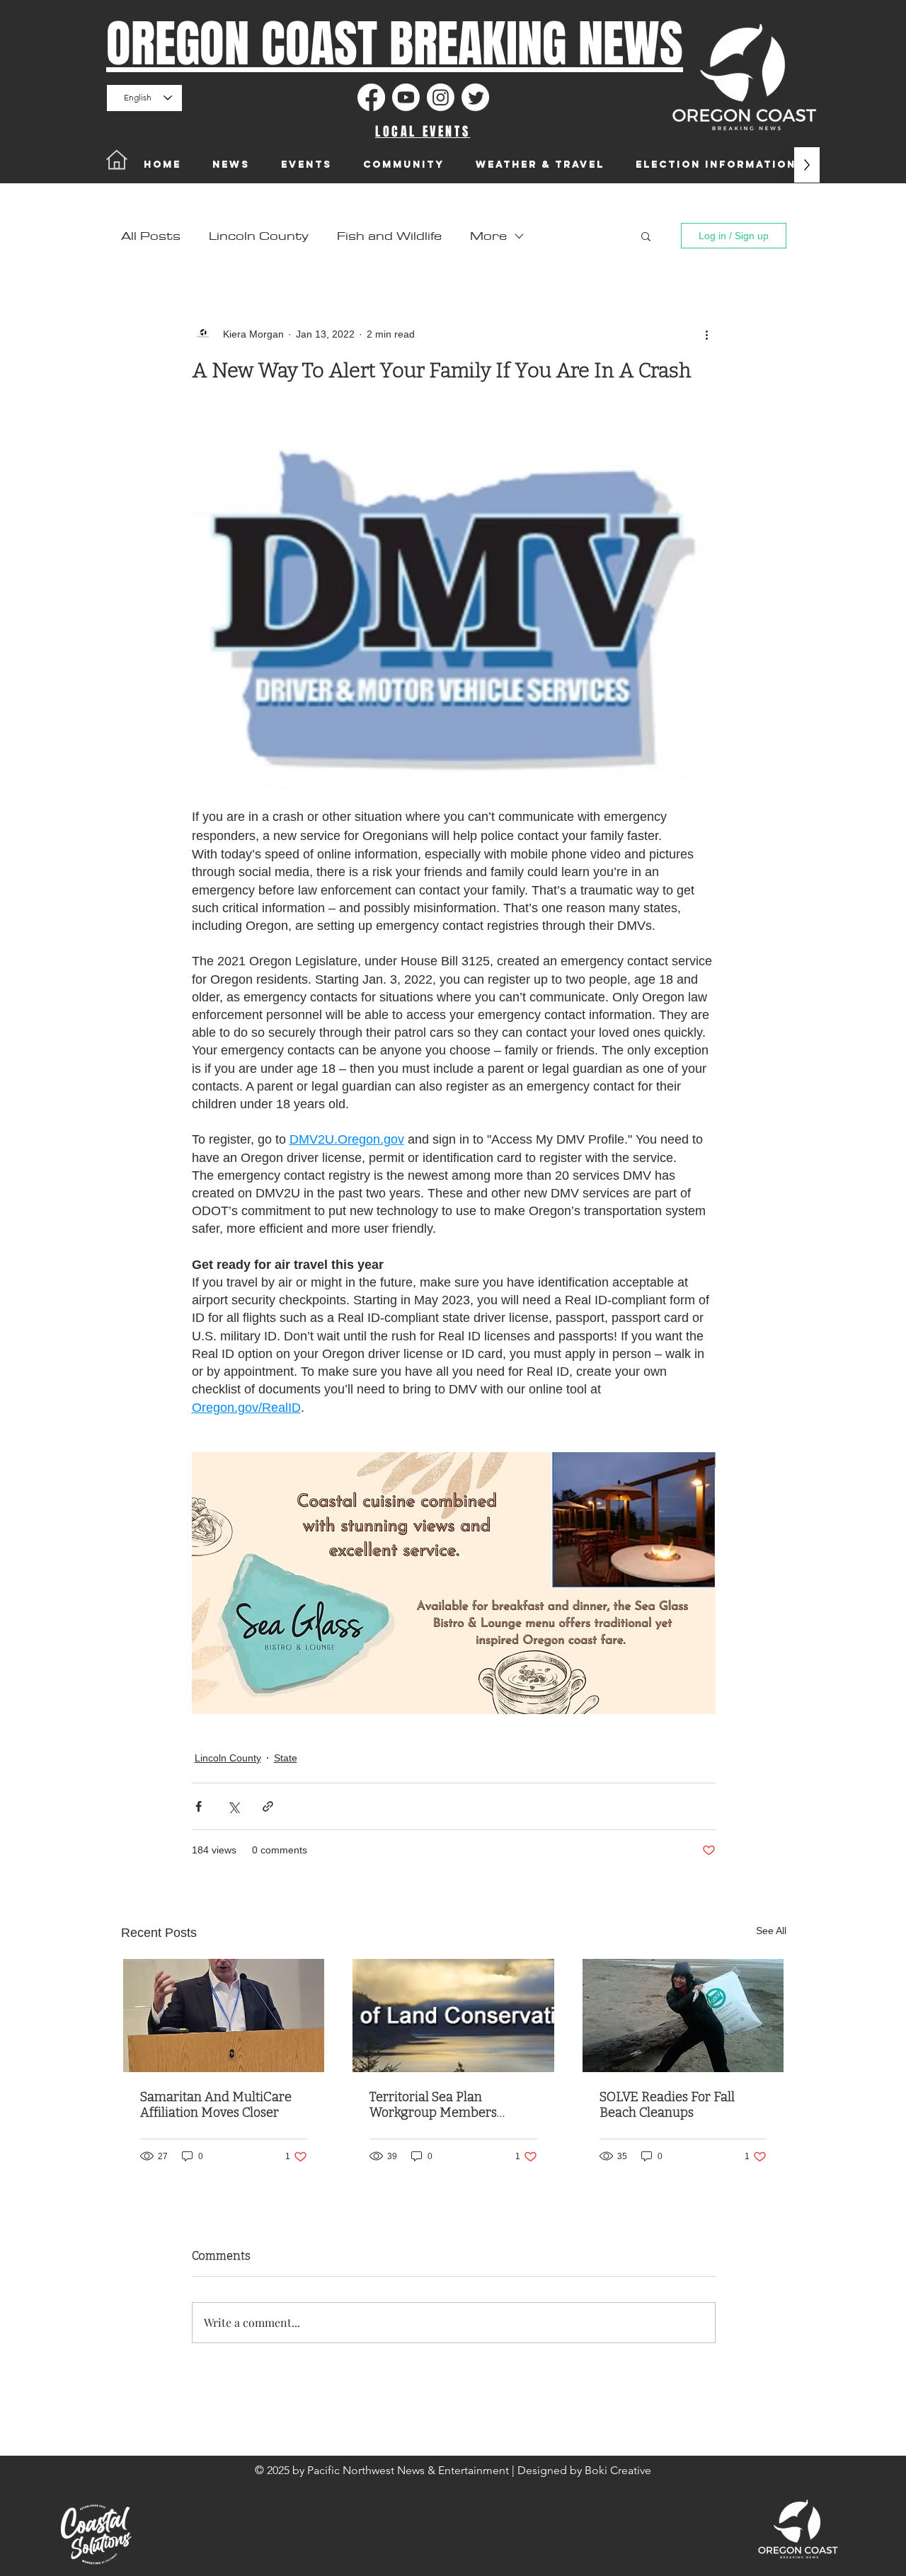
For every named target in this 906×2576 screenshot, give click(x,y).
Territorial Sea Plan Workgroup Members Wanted (433, 2105)
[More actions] (707, 334)
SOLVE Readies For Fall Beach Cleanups (667, 2105)
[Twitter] (475, 97)
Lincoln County (259, 236)
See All (771, 1931)
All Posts (151, 236)
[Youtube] (406, 97)
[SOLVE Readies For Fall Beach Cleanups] (683, 2016)
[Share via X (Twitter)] (233, 1806)
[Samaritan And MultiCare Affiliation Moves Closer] (224, 2016)
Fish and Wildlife (389, 236)
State (286, 1758)
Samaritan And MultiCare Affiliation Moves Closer (216, 2105)
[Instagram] (441, 97)
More (488, 236)
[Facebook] (371, 97)
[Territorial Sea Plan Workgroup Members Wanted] (453, 2016)
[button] (646, 236)
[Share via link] (268, 1806)
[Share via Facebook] (199, 1806)
